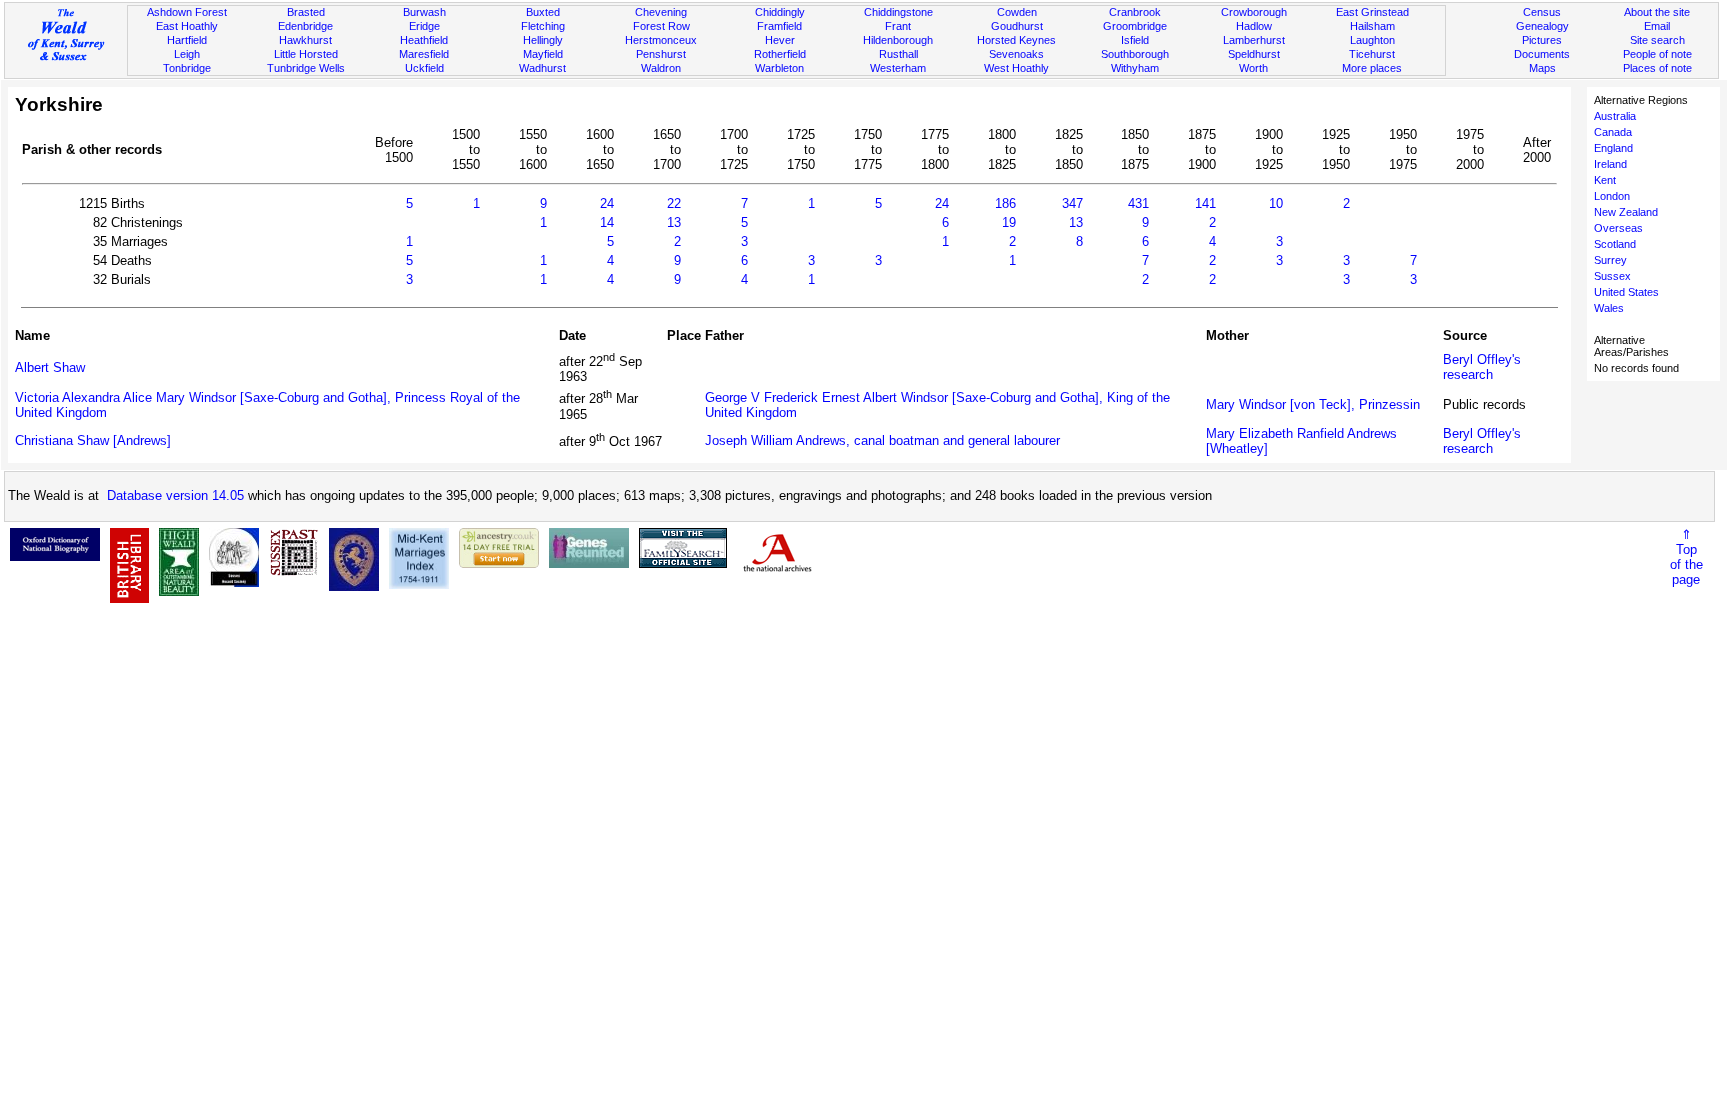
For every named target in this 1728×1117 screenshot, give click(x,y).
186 (1005, 203)
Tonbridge (187, 68)
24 (607, 203)
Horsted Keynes (1016, 40)
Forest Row (661, 26)
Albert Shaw (50, 367)
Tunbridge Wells (306, 68)
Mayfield (543, 54)
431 (1138, 203)
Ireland (1610, 164)
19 (1009, 222)
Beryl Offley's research (1482, 367)
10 (1276, 203)
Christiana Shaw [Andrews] (93, 440)
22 (674, 203)
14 (607, 222)
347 (1072, 203)
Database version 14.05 (175, 495)
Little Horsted (306, 54)
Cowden (1017, 12)
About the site (1657, 12)
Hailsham (1372, 26)
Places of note (1657, 68)
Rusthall (898, 54)
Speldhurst (1254, 54)
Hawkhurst (305, 40)
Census (1542, 12)
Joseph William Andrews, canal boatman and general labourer (882, 440)
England (1613, 148)
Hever (780, 40)
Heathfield (424, 40)
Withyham (1135, 68)
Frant (898, 26)
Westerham (898, 68)
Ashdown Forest (187, 12)
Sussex (1612, 276)
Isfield (1135, 40)
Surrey (1610, 260)
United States (1626, 292)
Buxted (543, 12)
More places (1372, 68)
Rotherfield (780, 54)
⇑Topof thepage (1686, 557)
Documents (1542, 54)
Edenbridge (305, 26)
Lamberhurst (1254, 40)
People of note (1657, 54)
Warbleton (779, 68)
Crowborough (1254, 12)
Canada (1613, 132)
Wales (1609, 308)
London (1612, 196)
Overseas (1618, 228)
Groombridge (1135, 26)
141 (1205, 203)
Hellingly (543, 40)
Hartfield (187, 40)
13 (674, 222)
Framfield (779, 26)
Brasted (306, 12)
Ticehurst (1372, 54)
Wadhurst (542, 68)
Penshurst (661, 54)
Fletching (543, 26)
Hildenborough (898, 40)
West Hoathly (1016, 68)
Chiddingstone (898, 12)
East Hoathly (187, 26)
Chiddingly (780, 12)
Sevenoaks (1016, 54)
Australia (1615, 116)
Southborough (1135, 54)
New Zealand (1626, 212)
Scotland (1615, 244)
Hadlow (1254, 26)
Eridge (424, 26)
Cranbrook (1135, 12)
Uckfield (424, 68)
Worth (1253, 68)
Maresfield (424, 54)
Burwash (424, 12)
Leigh (187, 54)
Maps (1542, 68)
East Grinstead (1372, 12)
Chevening (661, 12)
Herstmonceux (661, 40)
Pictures (1542, 40)
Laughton (1372, 40)
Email (1657, 26)
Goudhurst (1017, 26)
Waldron (661, 68)
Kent (1605, 180)
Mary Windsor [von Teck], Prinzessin (1313, 404)
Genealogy (1542, 26)
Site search (1657, 40)
